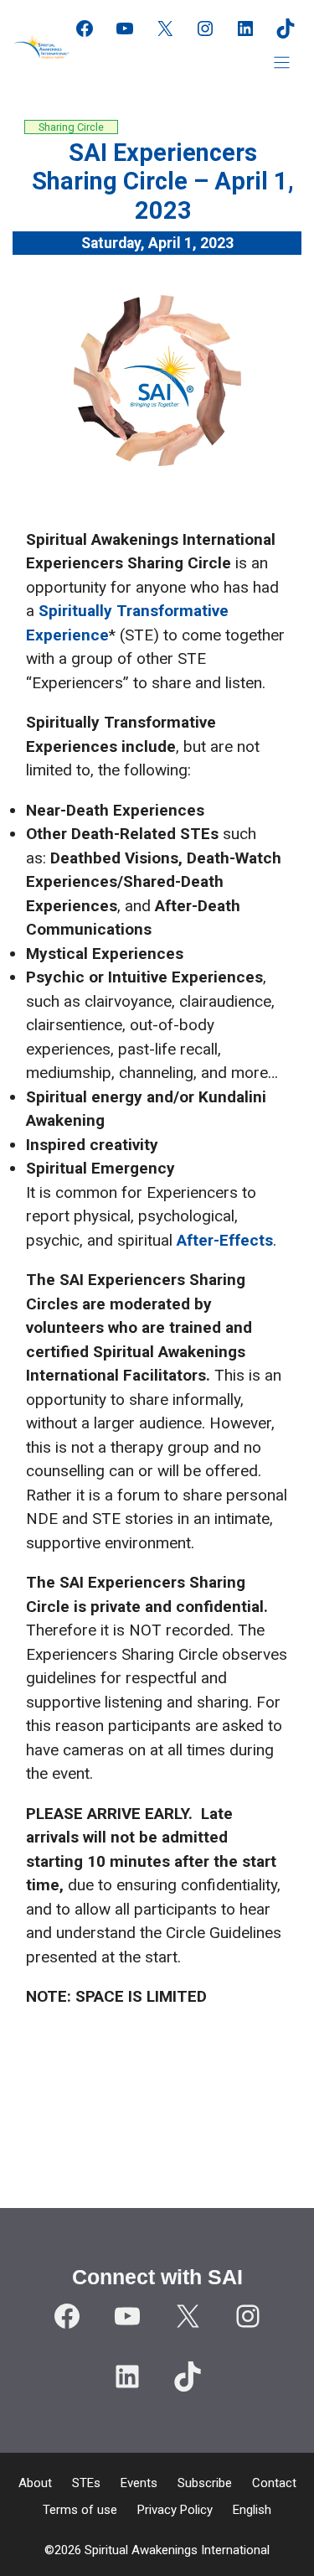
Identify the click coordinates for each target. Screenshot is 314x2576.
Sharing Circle (71, 127)
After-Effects (225, 1240)
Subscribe (205, 2483)
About (35, 2483)
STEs (86, 2483)
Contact (274, 2483)
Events (139, 2483)
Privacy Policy (175, 2510)
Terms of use (80, 2510)
